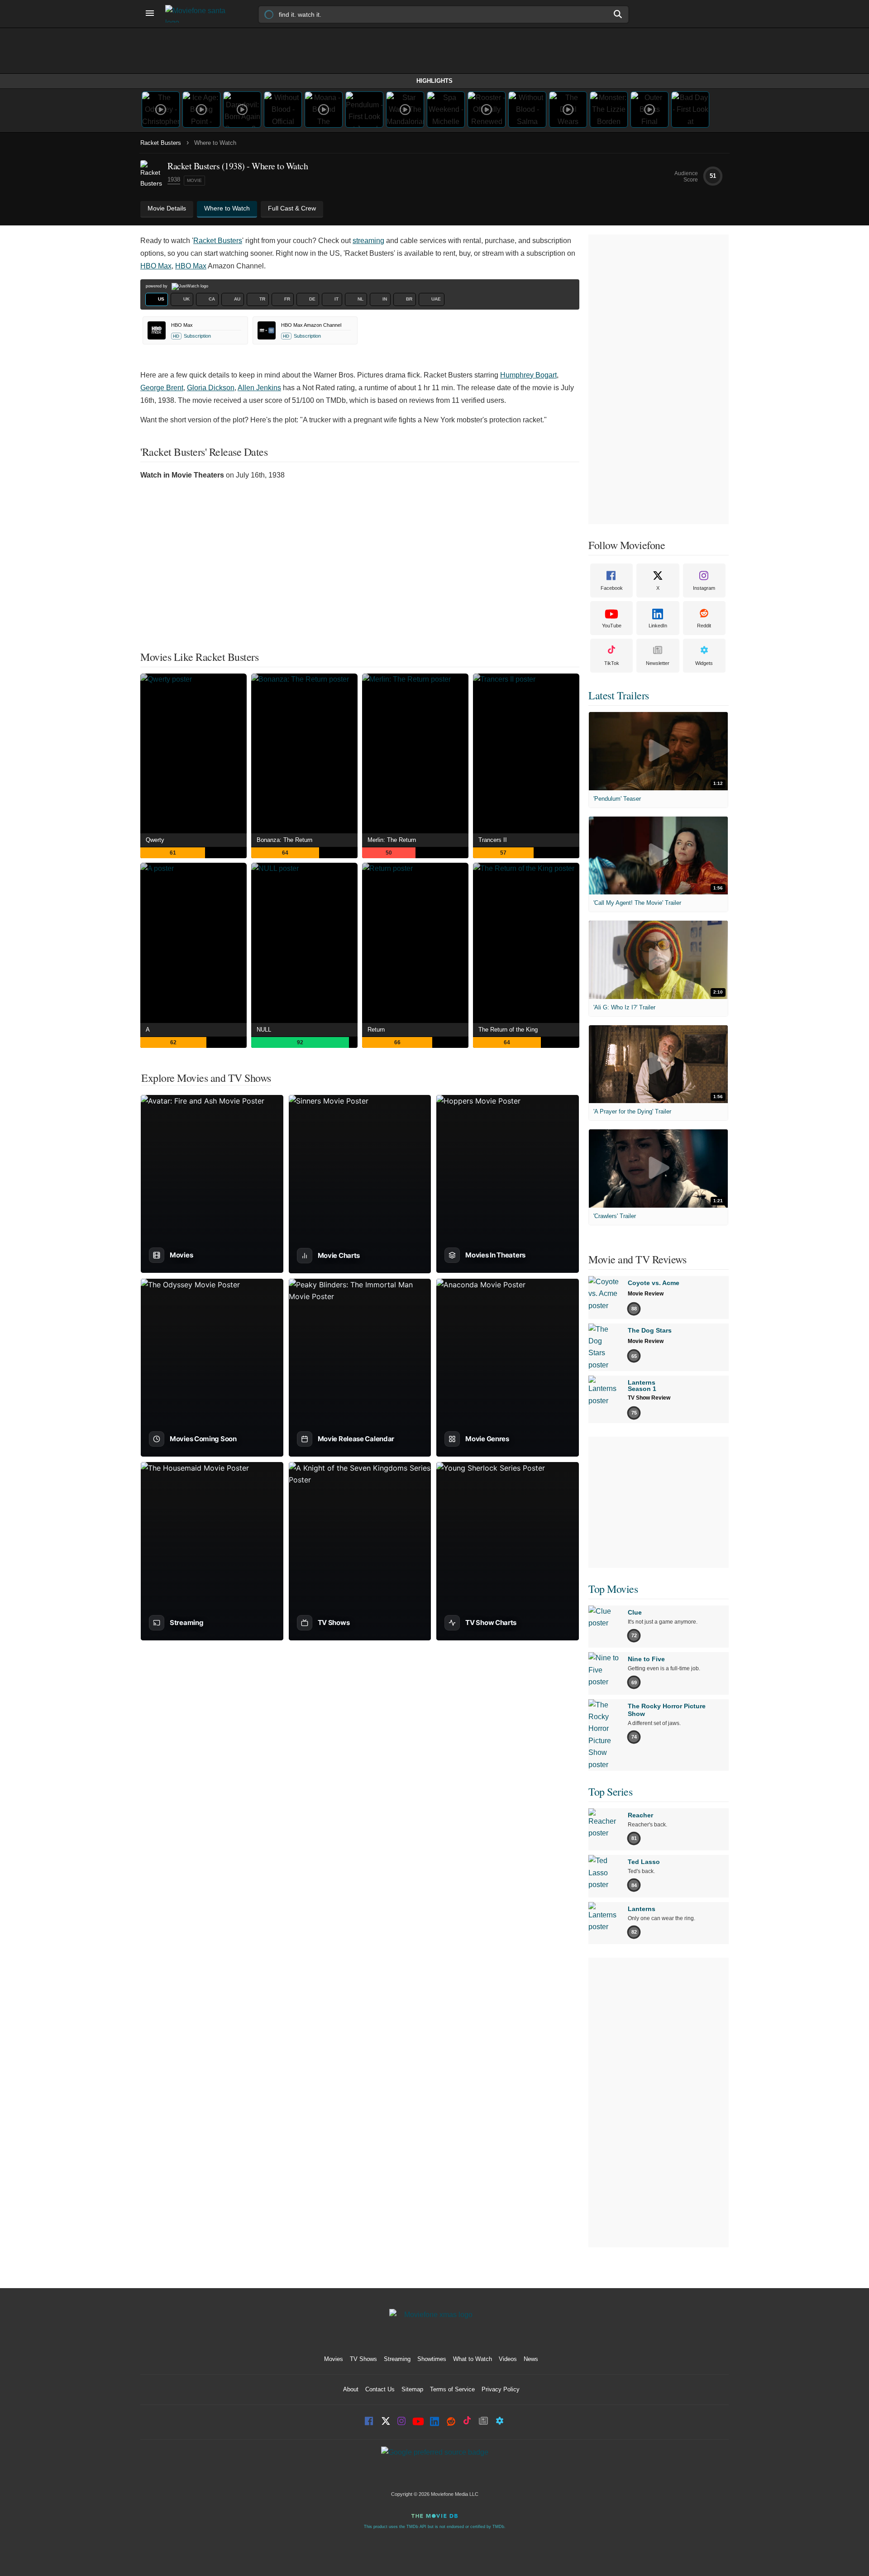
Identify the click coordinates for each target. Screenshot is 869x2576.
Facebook (612, 588)
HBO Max (156, 266)
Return (376, 1030)
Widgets (704, 663)
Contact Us (380, 2389)
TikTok (612, 663)
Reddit (704, 626)
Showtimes (432, 2359)
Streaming (397, 2359)
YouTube (612, 626)
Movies (334, 2359)
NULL (264, 1030)
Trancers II (493, 840)
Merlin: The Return (392, 840)
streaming (368, 241)
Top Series (610, 1792)
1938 (174, 179)
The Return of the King (508, 1030)
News (531, 2359)
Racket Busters (161, 143)
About (351, 2389)
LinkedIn (658, 626)
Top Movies (613, 1589)
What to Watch (473, 2359)
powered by (157, 286)
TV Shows (363, 2359)
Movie (194, 180)
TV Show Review (649, 1398)
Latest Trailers (619, 695)
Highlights (434, 81)
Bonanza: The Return (284, 840)
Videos (508, 2359)
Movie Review (646, 1294)
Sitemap (412, 2389)
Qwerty (155, 840)
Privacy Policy (501, 2389)
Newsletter (658, 663)
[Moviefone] (199, 14)
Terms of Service (452, 2389)
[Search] (618, 14)
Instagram (704, 588)
